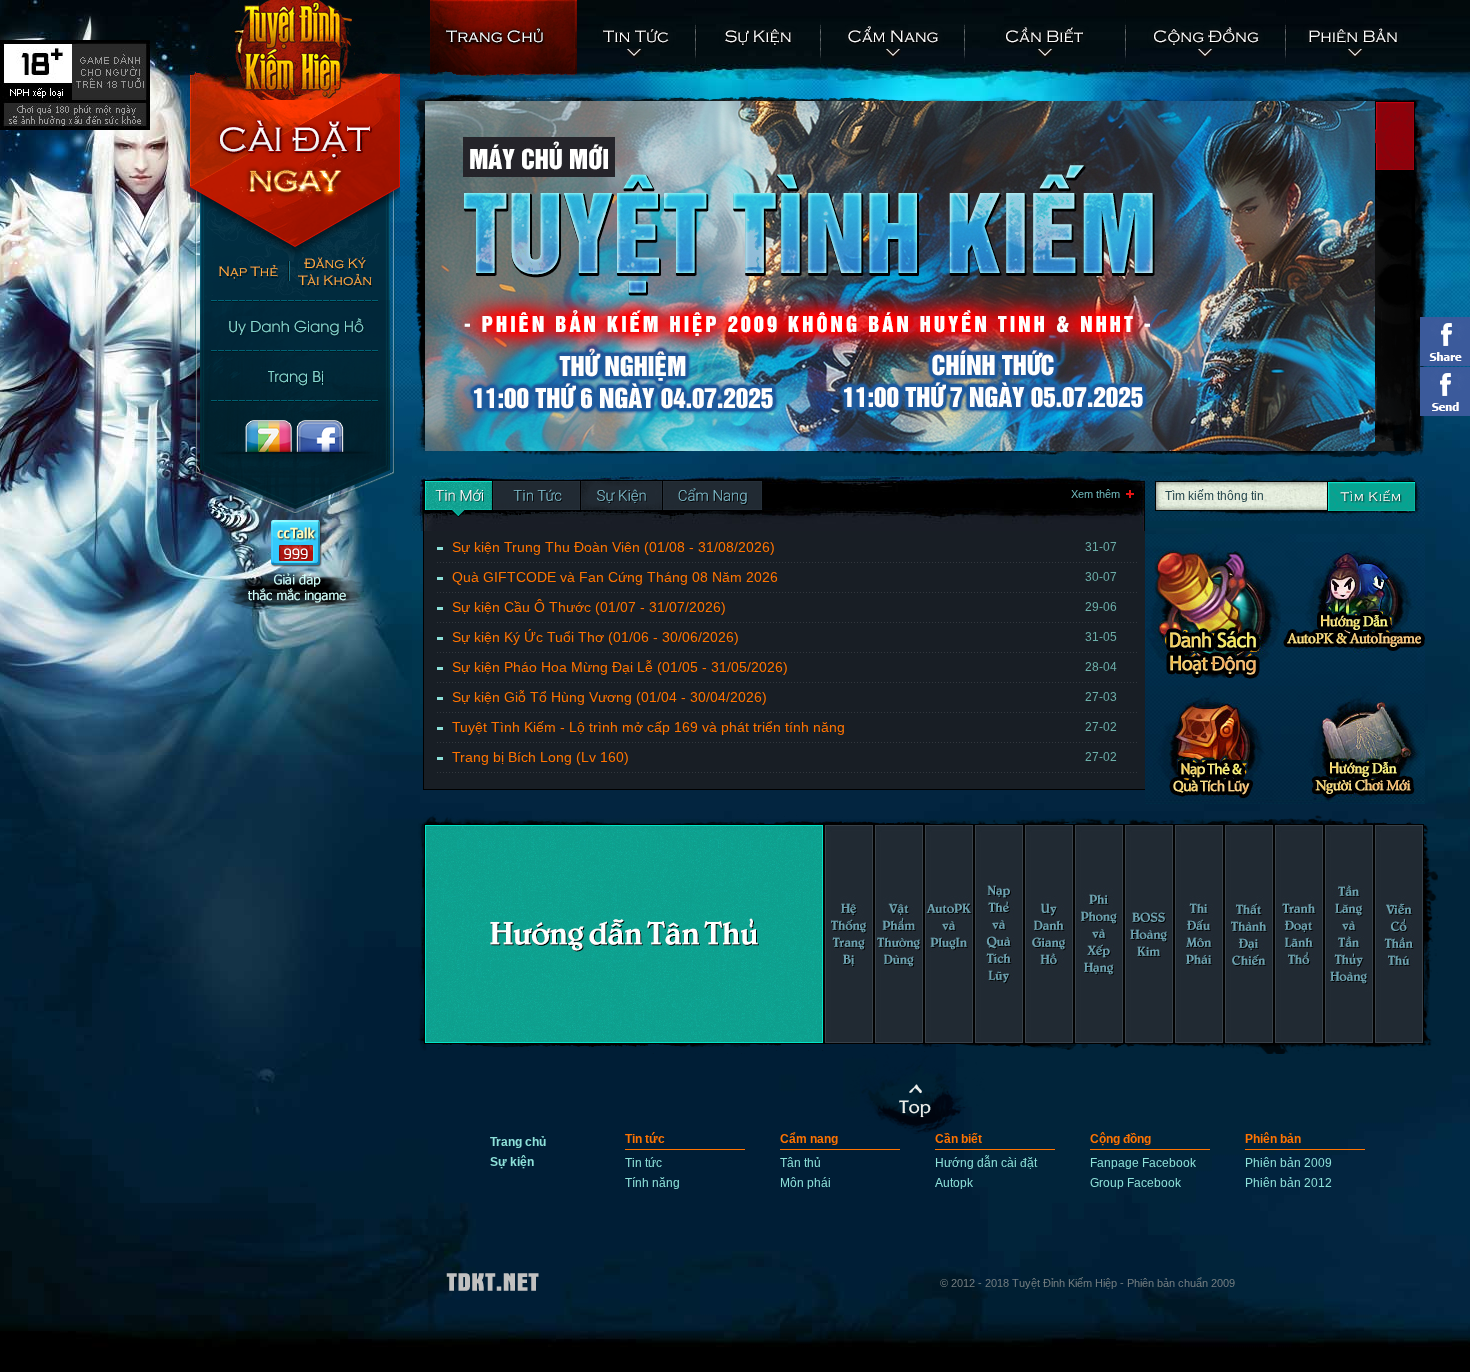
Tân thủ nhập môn (1360, 746)
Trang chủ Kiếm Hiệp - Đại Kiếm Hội (295, 50)
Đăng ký (345, 275)
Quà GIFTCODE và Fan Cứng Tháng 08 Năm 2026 (784, 577)
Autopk (954, 1183)
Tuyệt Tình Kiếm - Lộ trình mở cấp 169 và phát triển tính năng (784, 727)
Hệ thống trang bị (1220, 746)
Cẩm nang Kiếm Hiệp (1220, 611)
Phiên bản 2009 (1288, 1163)
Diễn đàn (295, 375)
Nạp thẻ (240, 275)
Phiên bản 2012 (1288, 1183)
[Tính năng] (537, 498)
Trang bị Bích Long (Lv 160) (784, 757)
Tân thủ (800, 1163)
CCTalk (295, 566)
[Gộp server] (712, 498)
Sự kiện (758, 38)
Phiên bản (1353, 38)
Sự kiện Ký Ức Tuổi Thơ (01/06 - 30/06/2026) (784, 637)
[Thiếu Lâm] (624, 934)
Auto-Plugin (1046, 38)
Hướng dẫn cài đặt (986, 1163)
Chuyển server (295, 325)
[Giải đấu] (621, 498)
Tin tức (636, 38)
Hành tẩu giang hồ (1360, 611)
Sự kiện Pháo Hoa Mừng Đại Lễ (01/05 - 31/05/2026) (784, 667)
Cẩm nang (893, 38)
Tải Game (295, 175)
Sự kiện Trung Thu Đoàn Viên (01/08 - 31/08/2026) (784, 547)
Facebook (347, 458)
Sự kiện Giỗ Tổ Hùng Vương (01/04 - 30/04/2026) (784, 697)
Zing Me (242, 458)
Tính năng (652, 1183)
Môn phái (805, 1183)
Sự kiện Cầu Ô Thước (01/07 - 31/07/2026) (784, 607)
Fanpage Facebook (1143, 1163)
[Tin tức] (458, 498)
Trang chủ (503, 38)
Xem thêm (1095, 494)
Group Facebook (1135, 1183)
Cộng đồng (1206, 38)
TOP (919, 1101)
